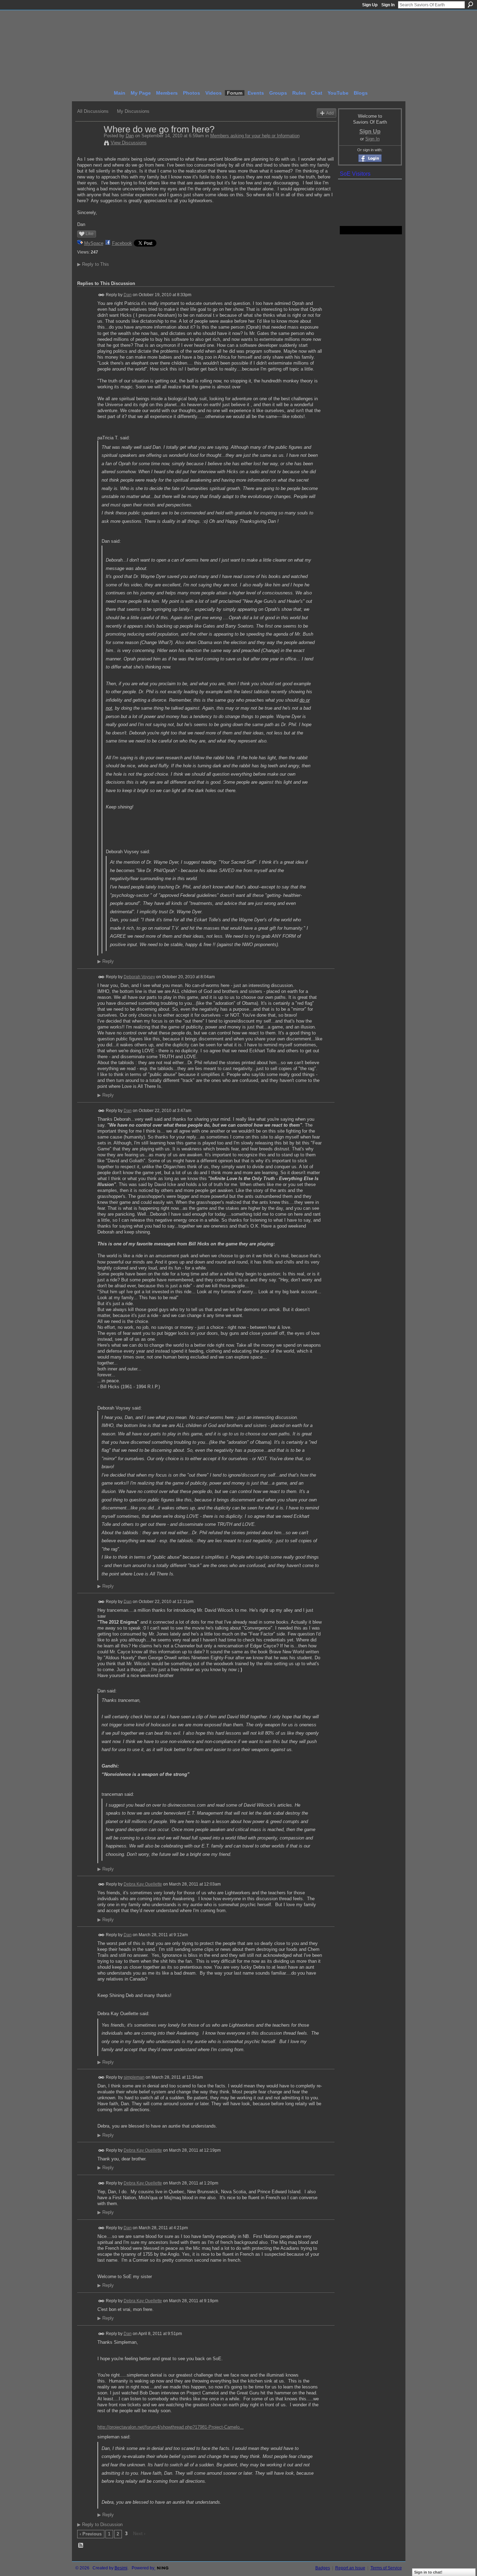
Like (90, 234)
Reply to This (93, 264)
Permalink (101, 295)
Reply (106, 961)
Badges (323, 2568)
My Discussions (133, 111)
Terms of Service (386, 2568)
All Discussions (93, 111)
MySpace (94, 243)
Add (330, 113)
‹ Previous (91, 2534)
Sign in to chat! (428, 2572)
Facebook (122, 243)
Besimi (121, 2568)
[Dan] (88, 144)
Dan (130, 136)
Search (470, 5)
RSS (81, 2546)
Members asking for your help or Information (255, 136)
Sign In (388, 5)
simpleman (134, 2077)
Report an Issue (350, 2568)
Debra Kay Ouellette (143, 1884)
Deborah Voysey (139, 977)
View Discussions (129, 143)
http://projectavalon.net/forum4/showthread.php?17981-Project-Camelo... (171, 2427)
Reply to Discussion (100, 2524)
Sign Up (370, 5)
